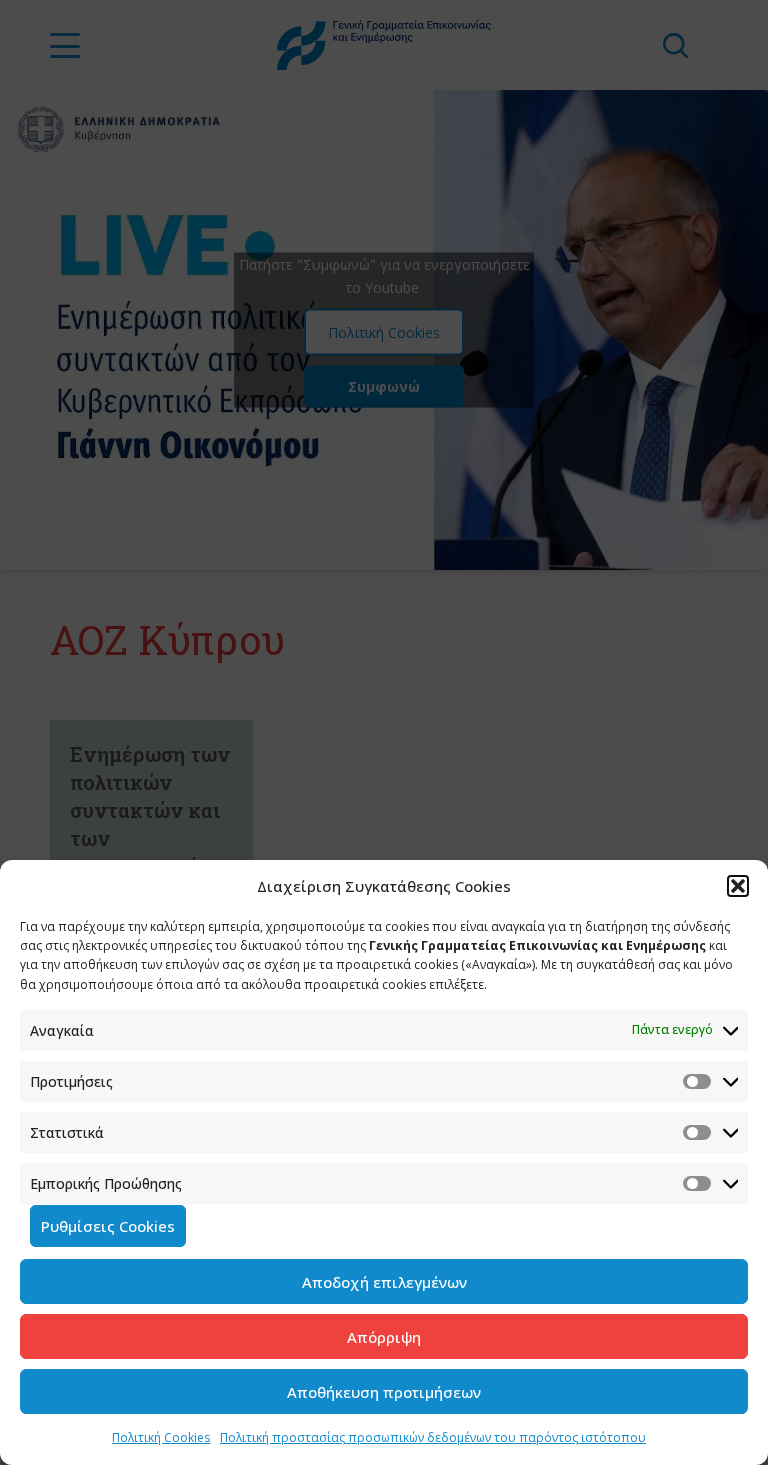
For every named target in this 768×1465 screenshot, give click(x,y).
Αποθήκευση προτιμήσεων (384, 1392)
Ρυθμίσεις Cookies (108, 1226)
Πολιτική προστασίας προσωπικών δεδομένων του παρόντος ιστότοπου (433, 1437)
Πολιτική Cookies (161, 1437)
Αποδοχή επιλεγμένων (384, 1282)
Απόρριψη (384, 1337)
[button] (738, 886)
